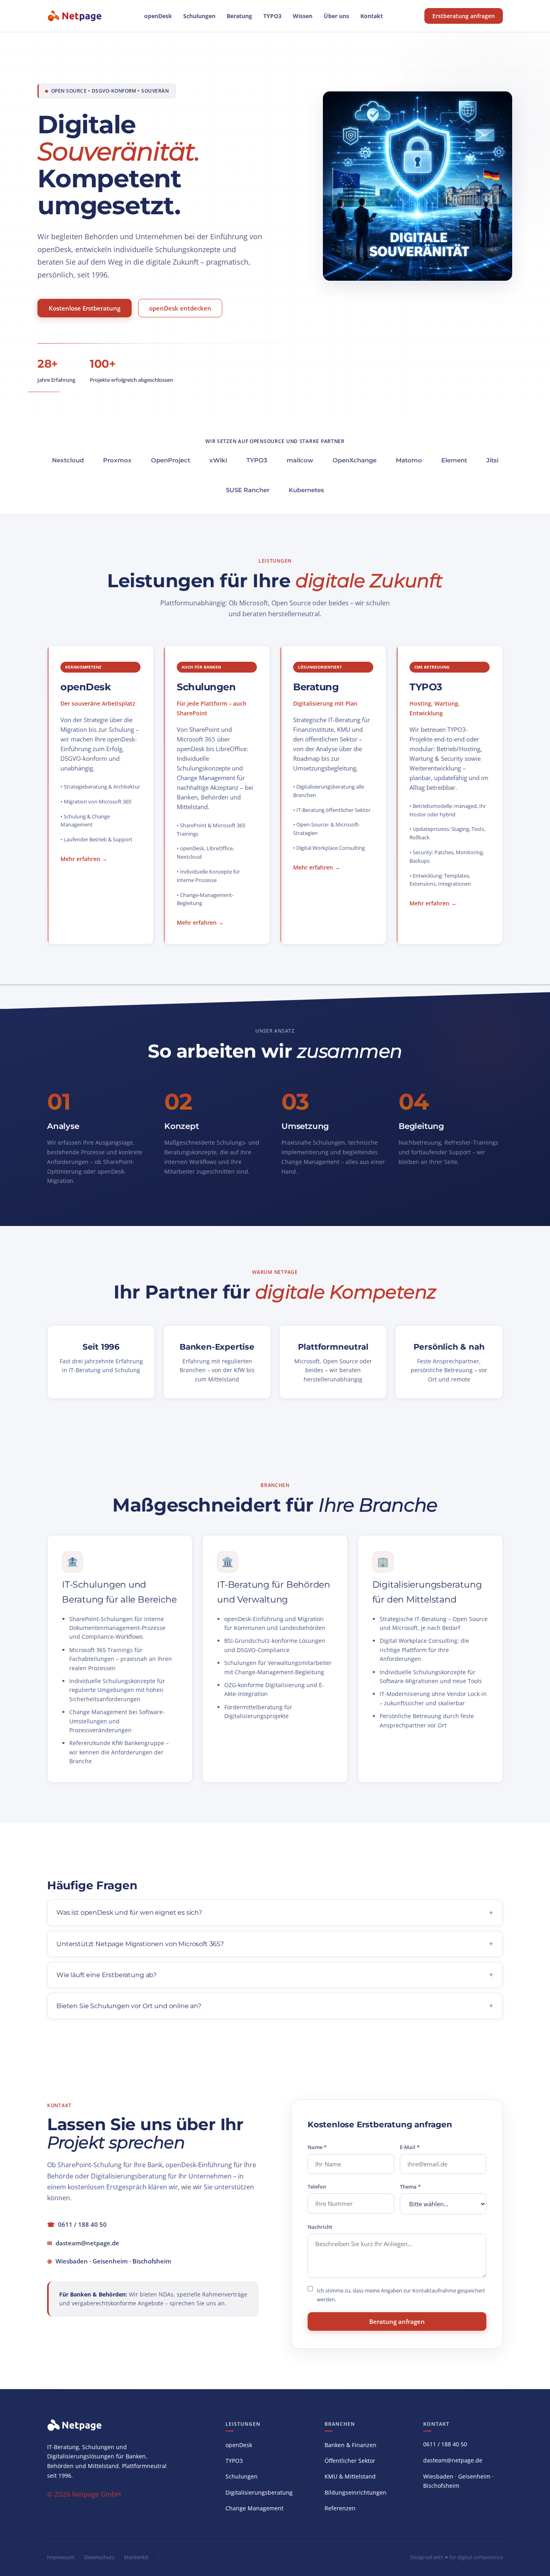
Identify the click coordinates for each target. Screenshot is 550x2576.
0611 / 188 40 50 (82, 2224)
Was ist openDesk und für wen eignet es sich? (129, 1912)
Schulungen (199, 16)
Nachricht (320, 2227)
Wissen (303, 16)
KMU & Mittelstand (350, 2476)
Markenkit (136, 2557)
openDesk (158, 16)
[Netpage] (75, 16)
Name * (317, 2147)
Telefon (317, 2187)
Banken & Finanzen (350, 2445)
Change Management (254, 2508)
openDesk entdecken (180, 308)
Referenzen (340, 2508)
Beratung (239, 16)
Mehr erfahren (80, 859)
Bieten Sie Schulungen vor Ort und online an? (129, 2006)
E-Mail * (410, 2147)
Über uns (336, 16)
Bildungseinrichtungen (356, 2492)
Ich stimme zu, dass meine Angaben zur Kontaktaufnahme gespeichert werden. (401, 2295)
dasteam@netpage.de (87, 2243)
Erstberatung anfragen (464, 16)
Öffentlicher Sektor (350, 2461)
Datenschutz (99, 2557)
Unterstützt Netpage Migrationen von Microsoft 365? (140, 1944)
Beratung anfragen (397, 2321)
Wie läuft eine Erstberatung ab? (106, 1975)
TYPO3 (272, 16)
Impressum (61, 2557)
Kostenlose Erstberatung (85, 308)
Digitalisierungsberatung (259, 2492)
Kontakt (372, 16)
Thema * (410, 2187)
